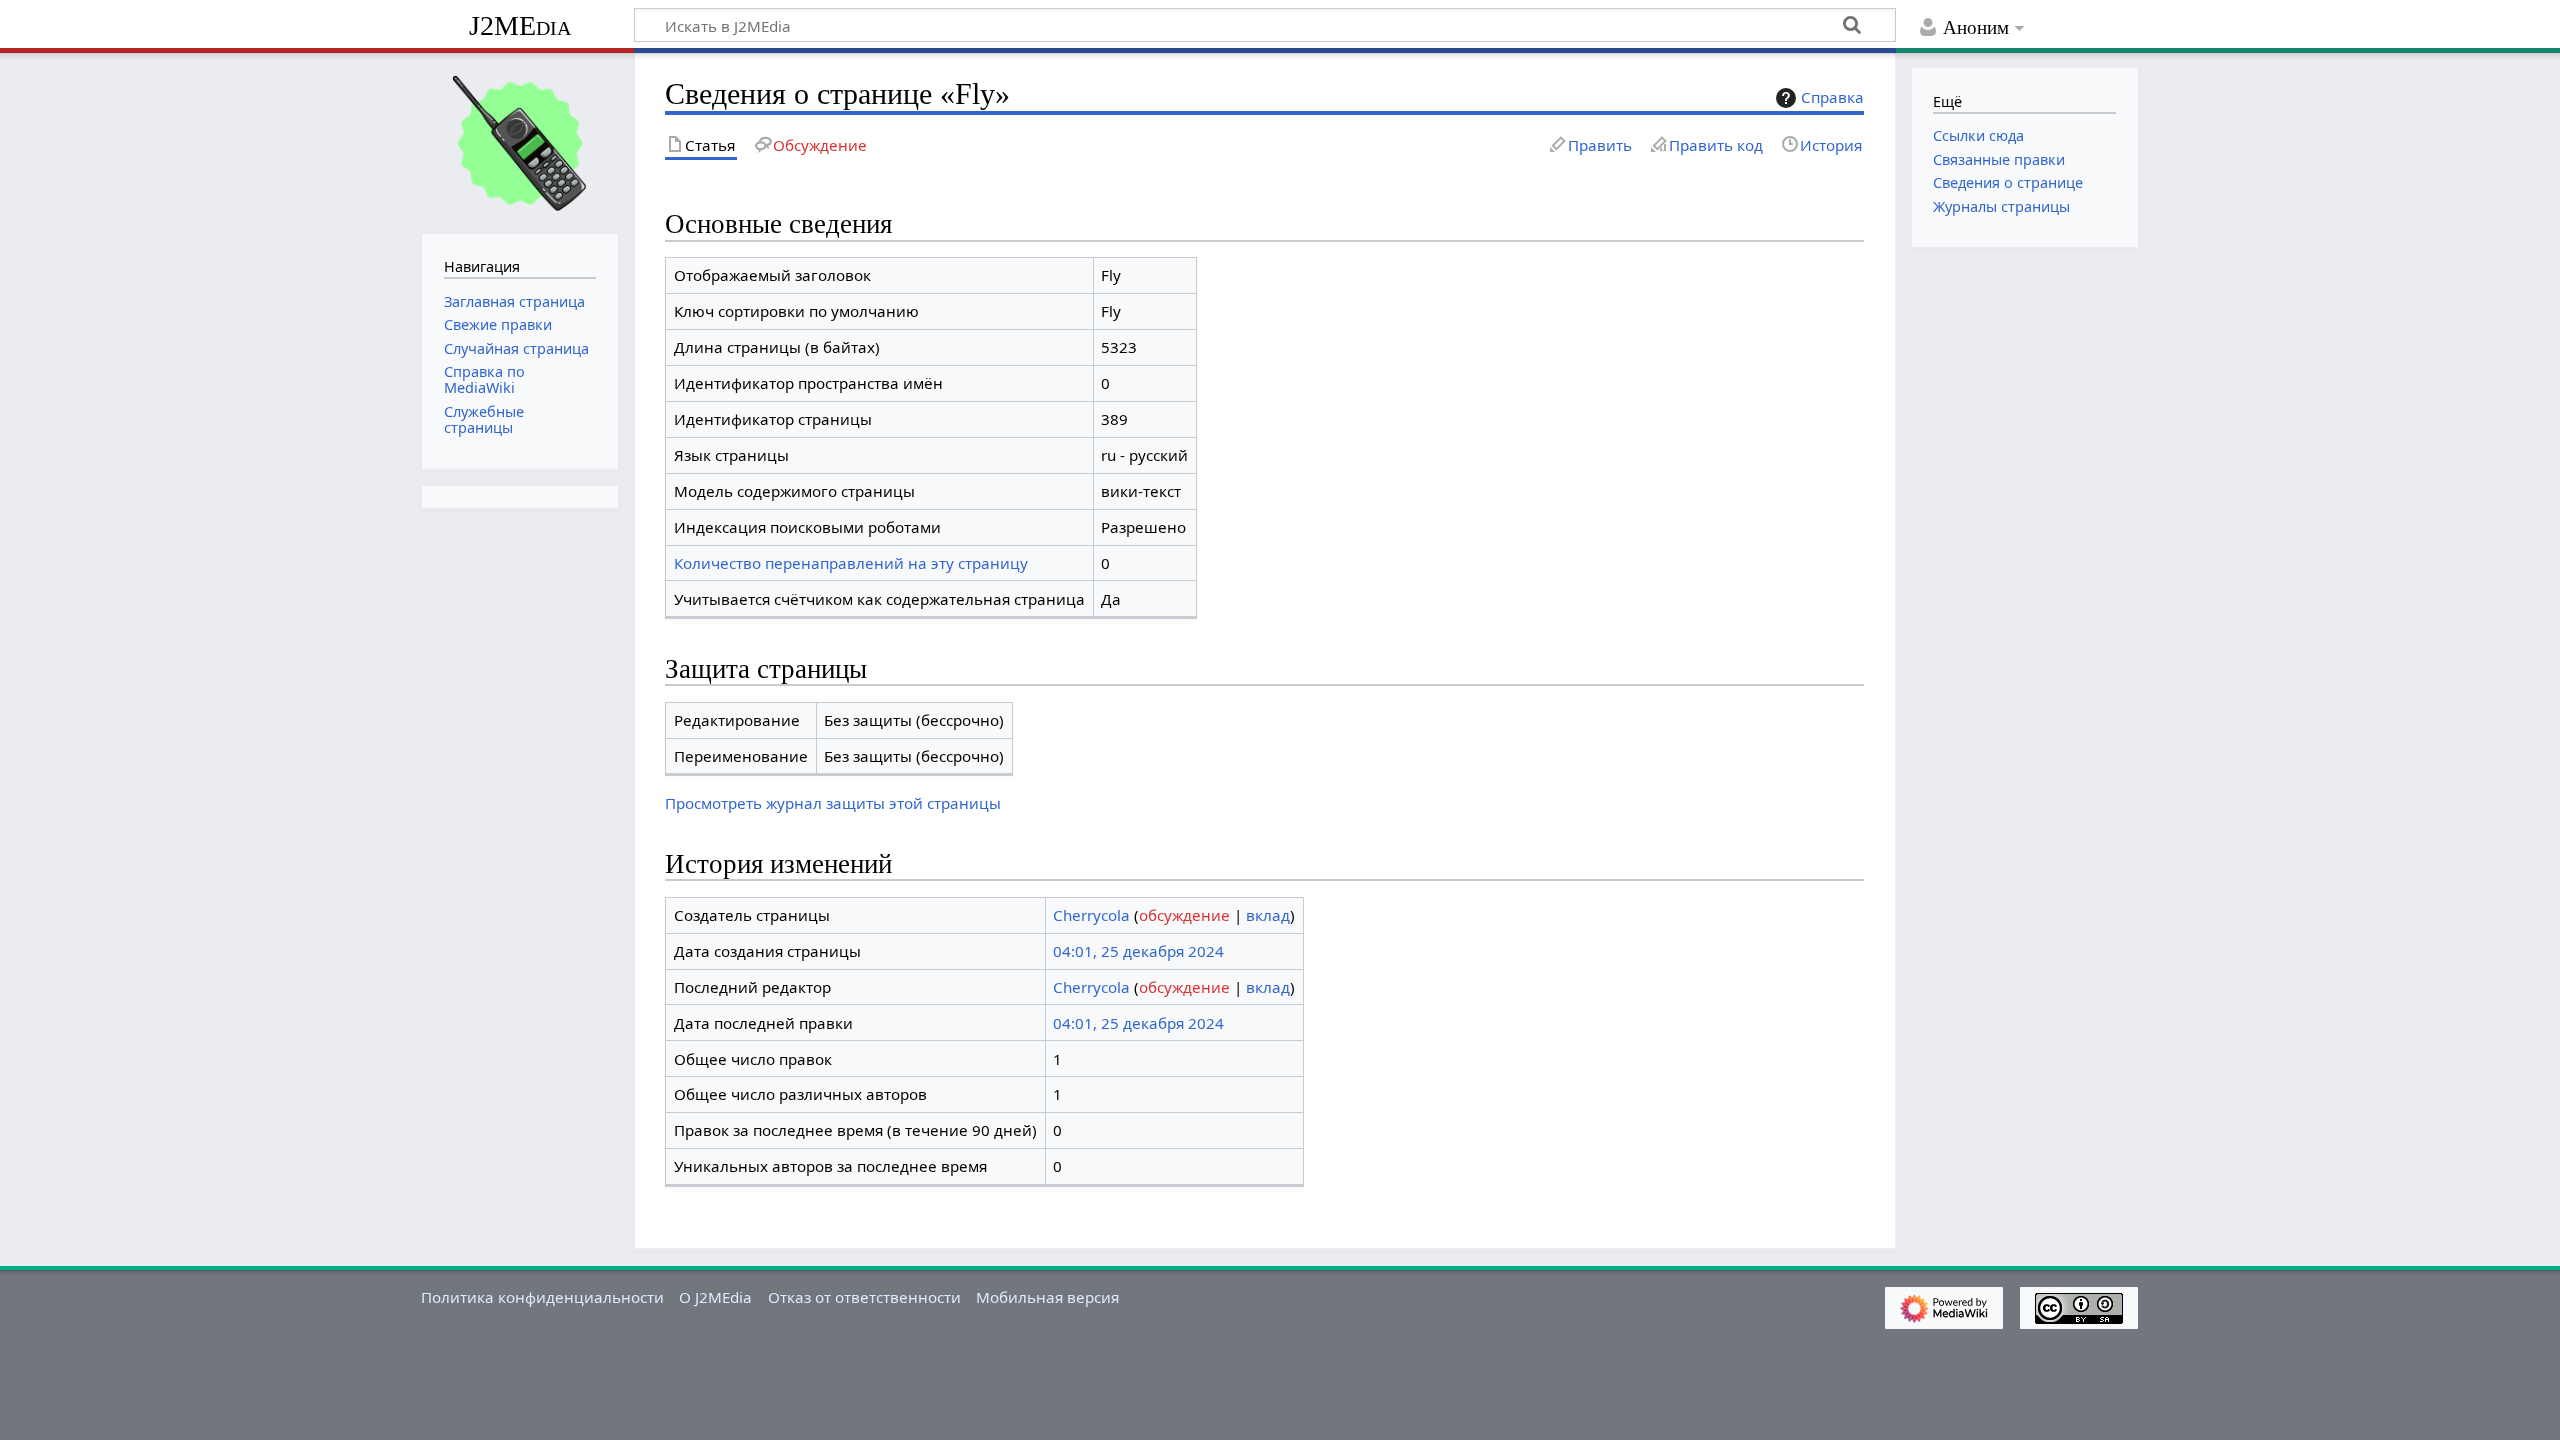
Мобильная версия (1047, 1297)
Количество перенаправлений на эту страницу (851, 563)
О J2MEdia (715, 1297)
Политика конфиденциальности (542, 1297)
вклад (1268, 915)
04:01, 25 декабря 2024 (1138, 951)
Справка (1832, 97)
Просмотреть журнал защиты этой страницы (833, 803)
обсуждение (1184, 915)
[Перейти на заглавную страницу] (520, 141)
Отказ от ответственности (864, 1297)
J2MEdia (520, 25)
